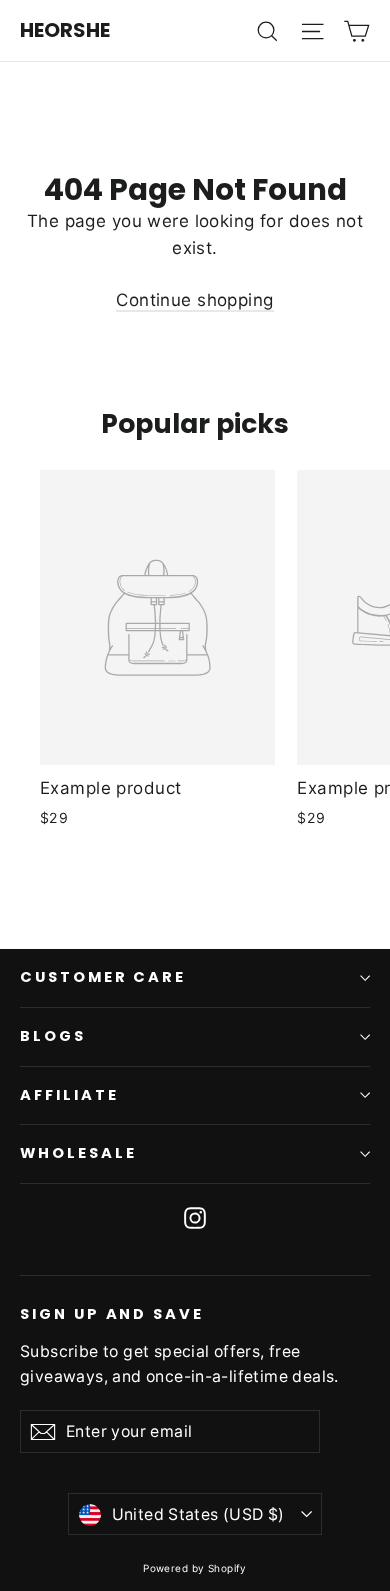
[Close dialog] (369, 1047)
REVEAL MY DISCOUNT (194, 914)
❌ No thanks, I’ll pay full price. (194, 953)
